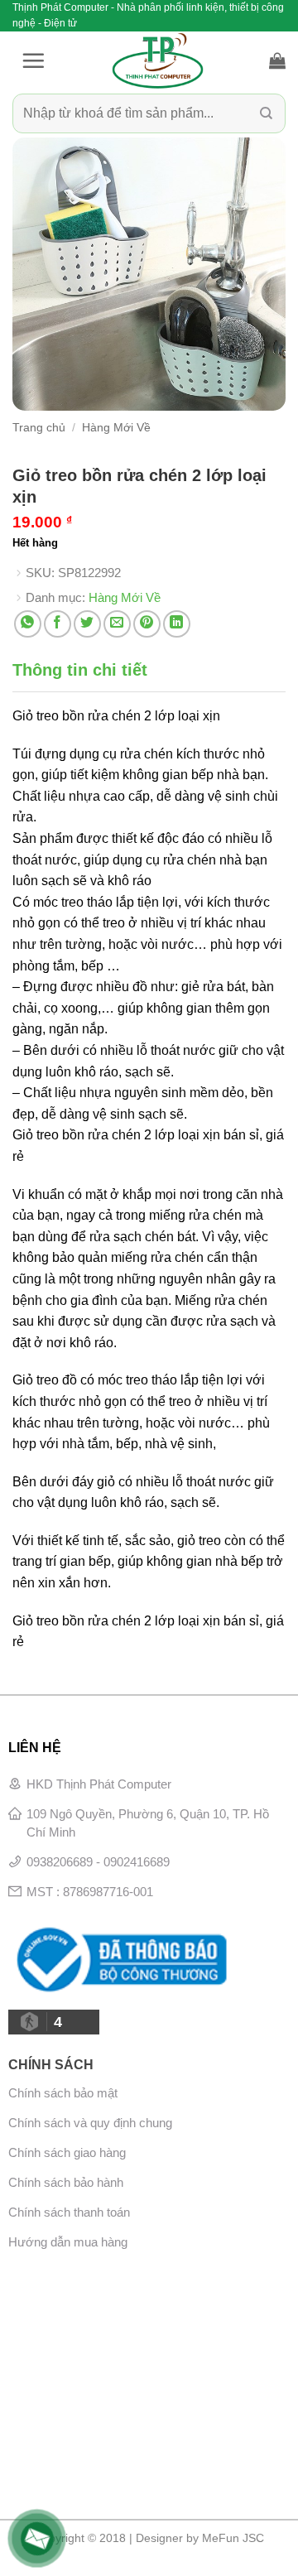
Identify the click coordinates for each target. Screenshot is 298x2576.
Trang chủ (39, 428)
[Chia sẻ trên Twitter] (87, 624)
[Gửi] (266, 114)
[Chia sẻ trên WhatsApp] (28, 624)
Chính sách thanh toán (69, 2212)
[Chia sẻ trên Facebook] (58, 624)
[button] (33, 60)
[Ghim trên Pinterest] (147, 624)
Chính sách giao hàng (67, 2152)
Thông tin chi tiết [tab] (80, 670)
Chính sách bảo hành (66, 2182)
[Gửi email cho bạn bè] (117, 624)
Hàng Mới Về (116, 428)
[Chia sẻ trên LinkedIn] (177, 624)
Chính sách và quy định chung (90, 2123)
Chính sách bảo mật (63, 2093)
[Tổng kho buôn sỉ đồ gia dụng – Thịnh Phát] (157, 60)
